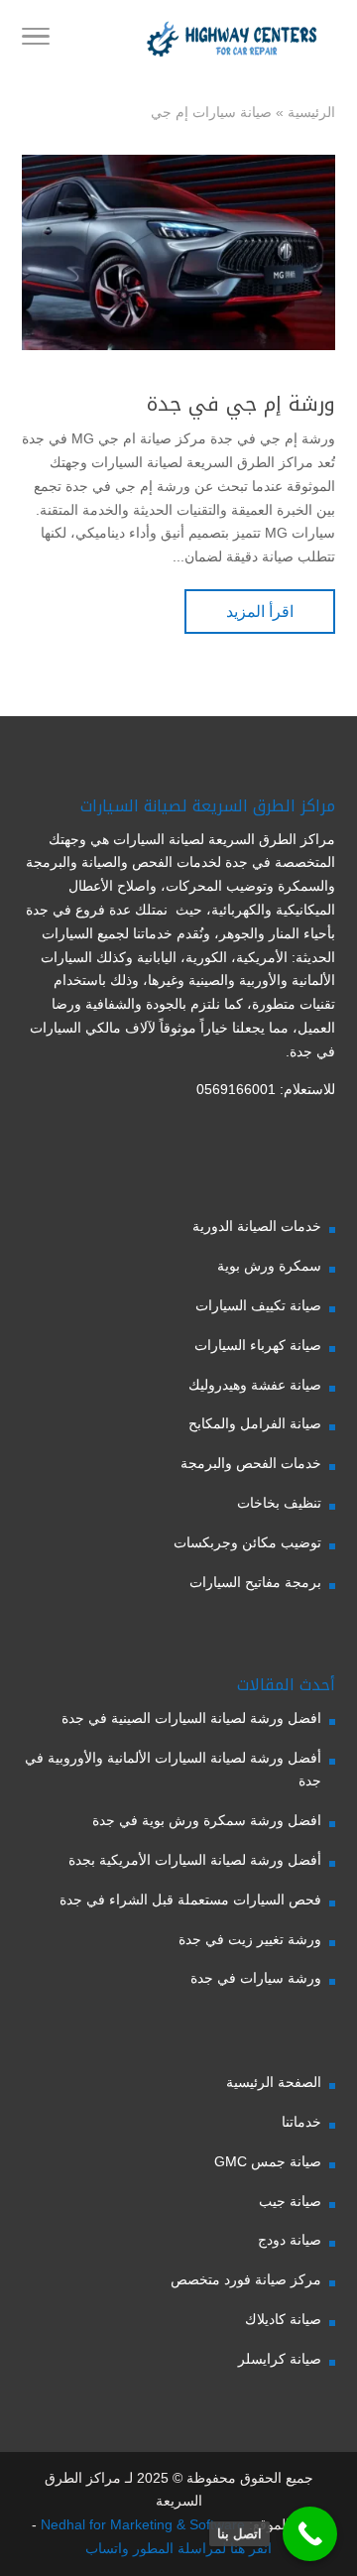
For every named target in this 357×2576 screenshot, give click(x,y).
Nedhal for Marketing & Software (141, 2524)
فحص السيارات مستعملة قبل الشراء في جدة (190, 1900)
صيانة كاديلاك (283, 2319)
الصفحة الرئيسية (274, 2082)
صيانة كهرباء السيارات (258, 1345)
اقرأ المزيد (260, 612)
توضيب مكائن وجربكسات (247, 1542)
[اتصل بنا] (310, 2534)
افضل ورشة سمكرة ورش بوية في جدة (207, 1820)
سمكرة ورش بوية (269, 1266)
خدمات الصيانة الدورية (257, 1226)
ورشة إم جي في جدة (241, 404)
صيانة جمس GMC (268, 2161)
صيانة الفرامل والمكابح (255, 1423)
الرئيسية (311, 112)
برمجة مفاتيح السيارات (255, 1582)
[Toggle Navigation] (36, 40)
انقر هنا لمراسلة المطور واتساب (178, 2548)
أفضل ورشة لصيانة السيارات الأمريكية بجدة (195, 1860)
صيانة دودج (290, 2240)
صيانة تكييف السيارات (258, 1305)
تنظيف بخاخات (279, 1503)
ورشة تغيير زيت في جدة (250, 1939)
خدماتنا (301, 2122)
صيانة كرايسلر (280, 2359)
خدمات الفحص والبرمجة (251, 1463)
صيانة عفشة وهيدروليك (255, 1385)
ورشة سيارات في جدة (256, 1978)
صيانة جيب (290, 2201)
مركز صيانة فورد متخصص (246, 2279)
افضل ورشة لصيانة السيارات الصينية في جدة (191, 1718)
